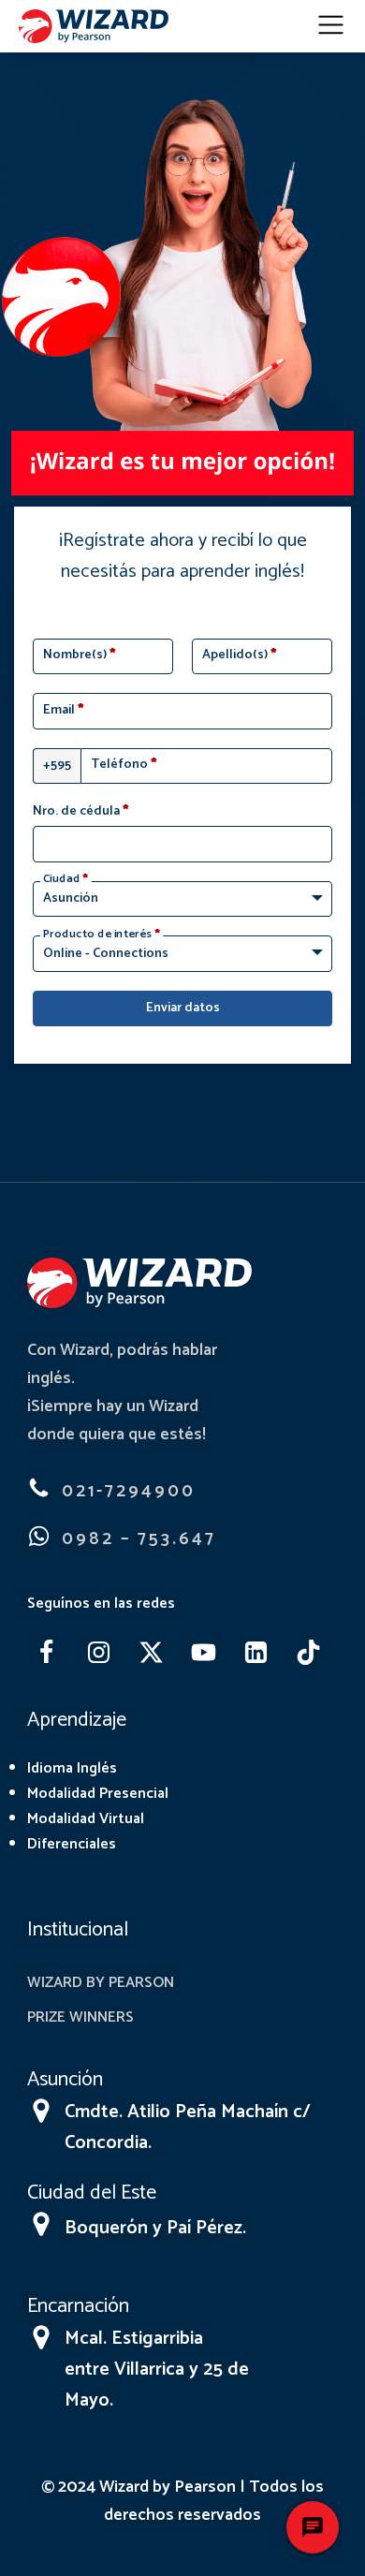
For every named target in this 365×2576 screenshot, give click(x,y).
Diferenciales (72, 1844)
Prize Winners (80, 2017)
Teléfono (124, 765)
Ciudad (66, 879)
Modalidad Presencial (98, 1794)
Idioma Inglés (72, 1768)
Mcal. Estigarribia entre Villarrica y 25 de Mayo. (157, 2370)
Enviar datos (183, 1008)
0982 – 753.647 (139, 1539)
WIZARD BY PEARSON (101, 1983)
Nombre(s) (80, 655)
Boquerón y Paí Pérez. (155, 2228)
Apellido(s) (240, 655)
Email (64, 711)
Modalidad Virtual (86, 1819)
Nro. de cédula (81, 812)
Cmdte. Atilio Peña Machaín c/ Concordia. (188, 2127)
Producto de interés (102, 935)
